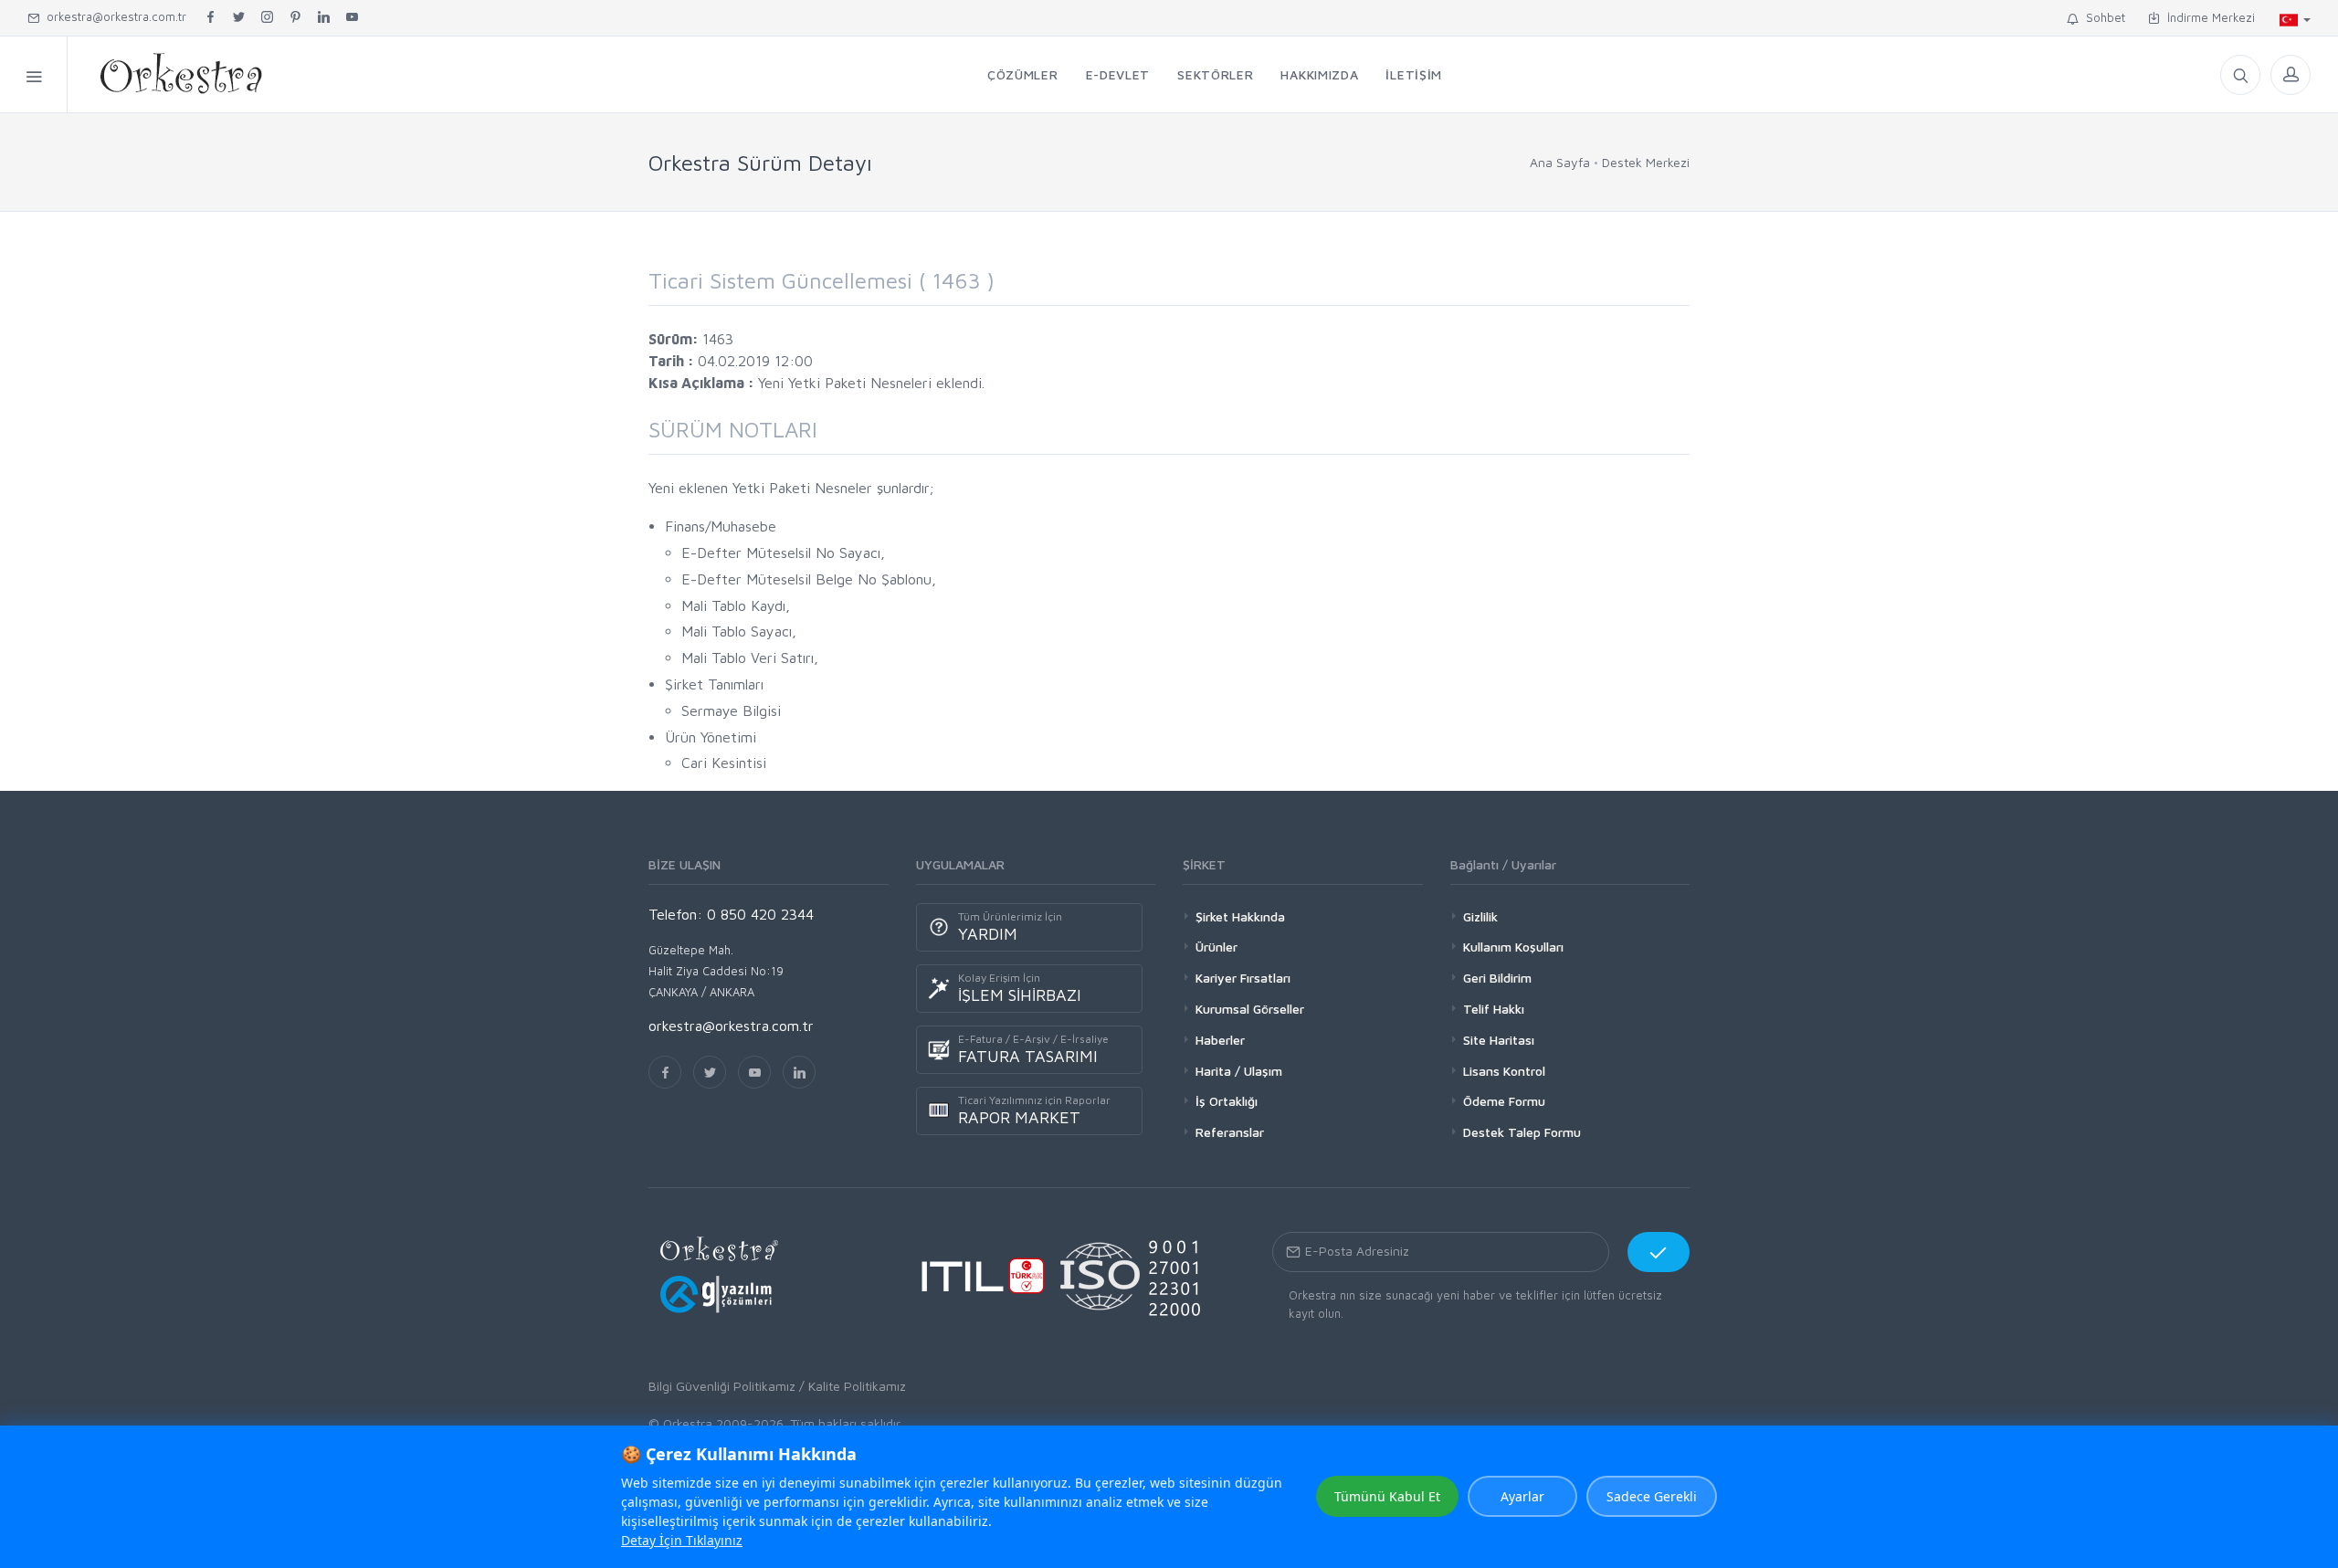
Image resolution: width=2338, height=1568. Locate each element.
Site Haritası (1499, 1040)
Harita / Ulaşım (1239, 1071)
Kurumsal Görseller (1250, 1009)
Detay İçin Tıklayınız (682, 1540)
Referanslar (1230, 1132)
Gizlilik (1480, 916)
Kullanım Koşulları (1513, 947)
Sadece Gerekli (1652, 1496)
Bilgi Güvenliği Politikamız (722, 1386)
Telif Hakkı (1494, 1009)
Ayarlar (1522, 1496)
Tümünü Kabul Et (1387, 1496)
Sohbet (2102, 17)
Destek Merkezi (1646, 162)
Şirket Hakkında (1240, 916)
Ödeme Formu (1504, 1101)
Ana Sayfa (1560, 162)
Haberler (1220, 1040)
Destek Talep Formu (1522, 1132)
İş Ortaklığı (1227, 1101)
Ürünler (1216, 947)
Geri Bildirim (1497, 978)
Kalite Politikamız (857, 1386)
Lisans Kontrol (1504, 1071)
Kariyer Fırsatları (1243, 978)
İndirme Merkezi (2207, 17)
